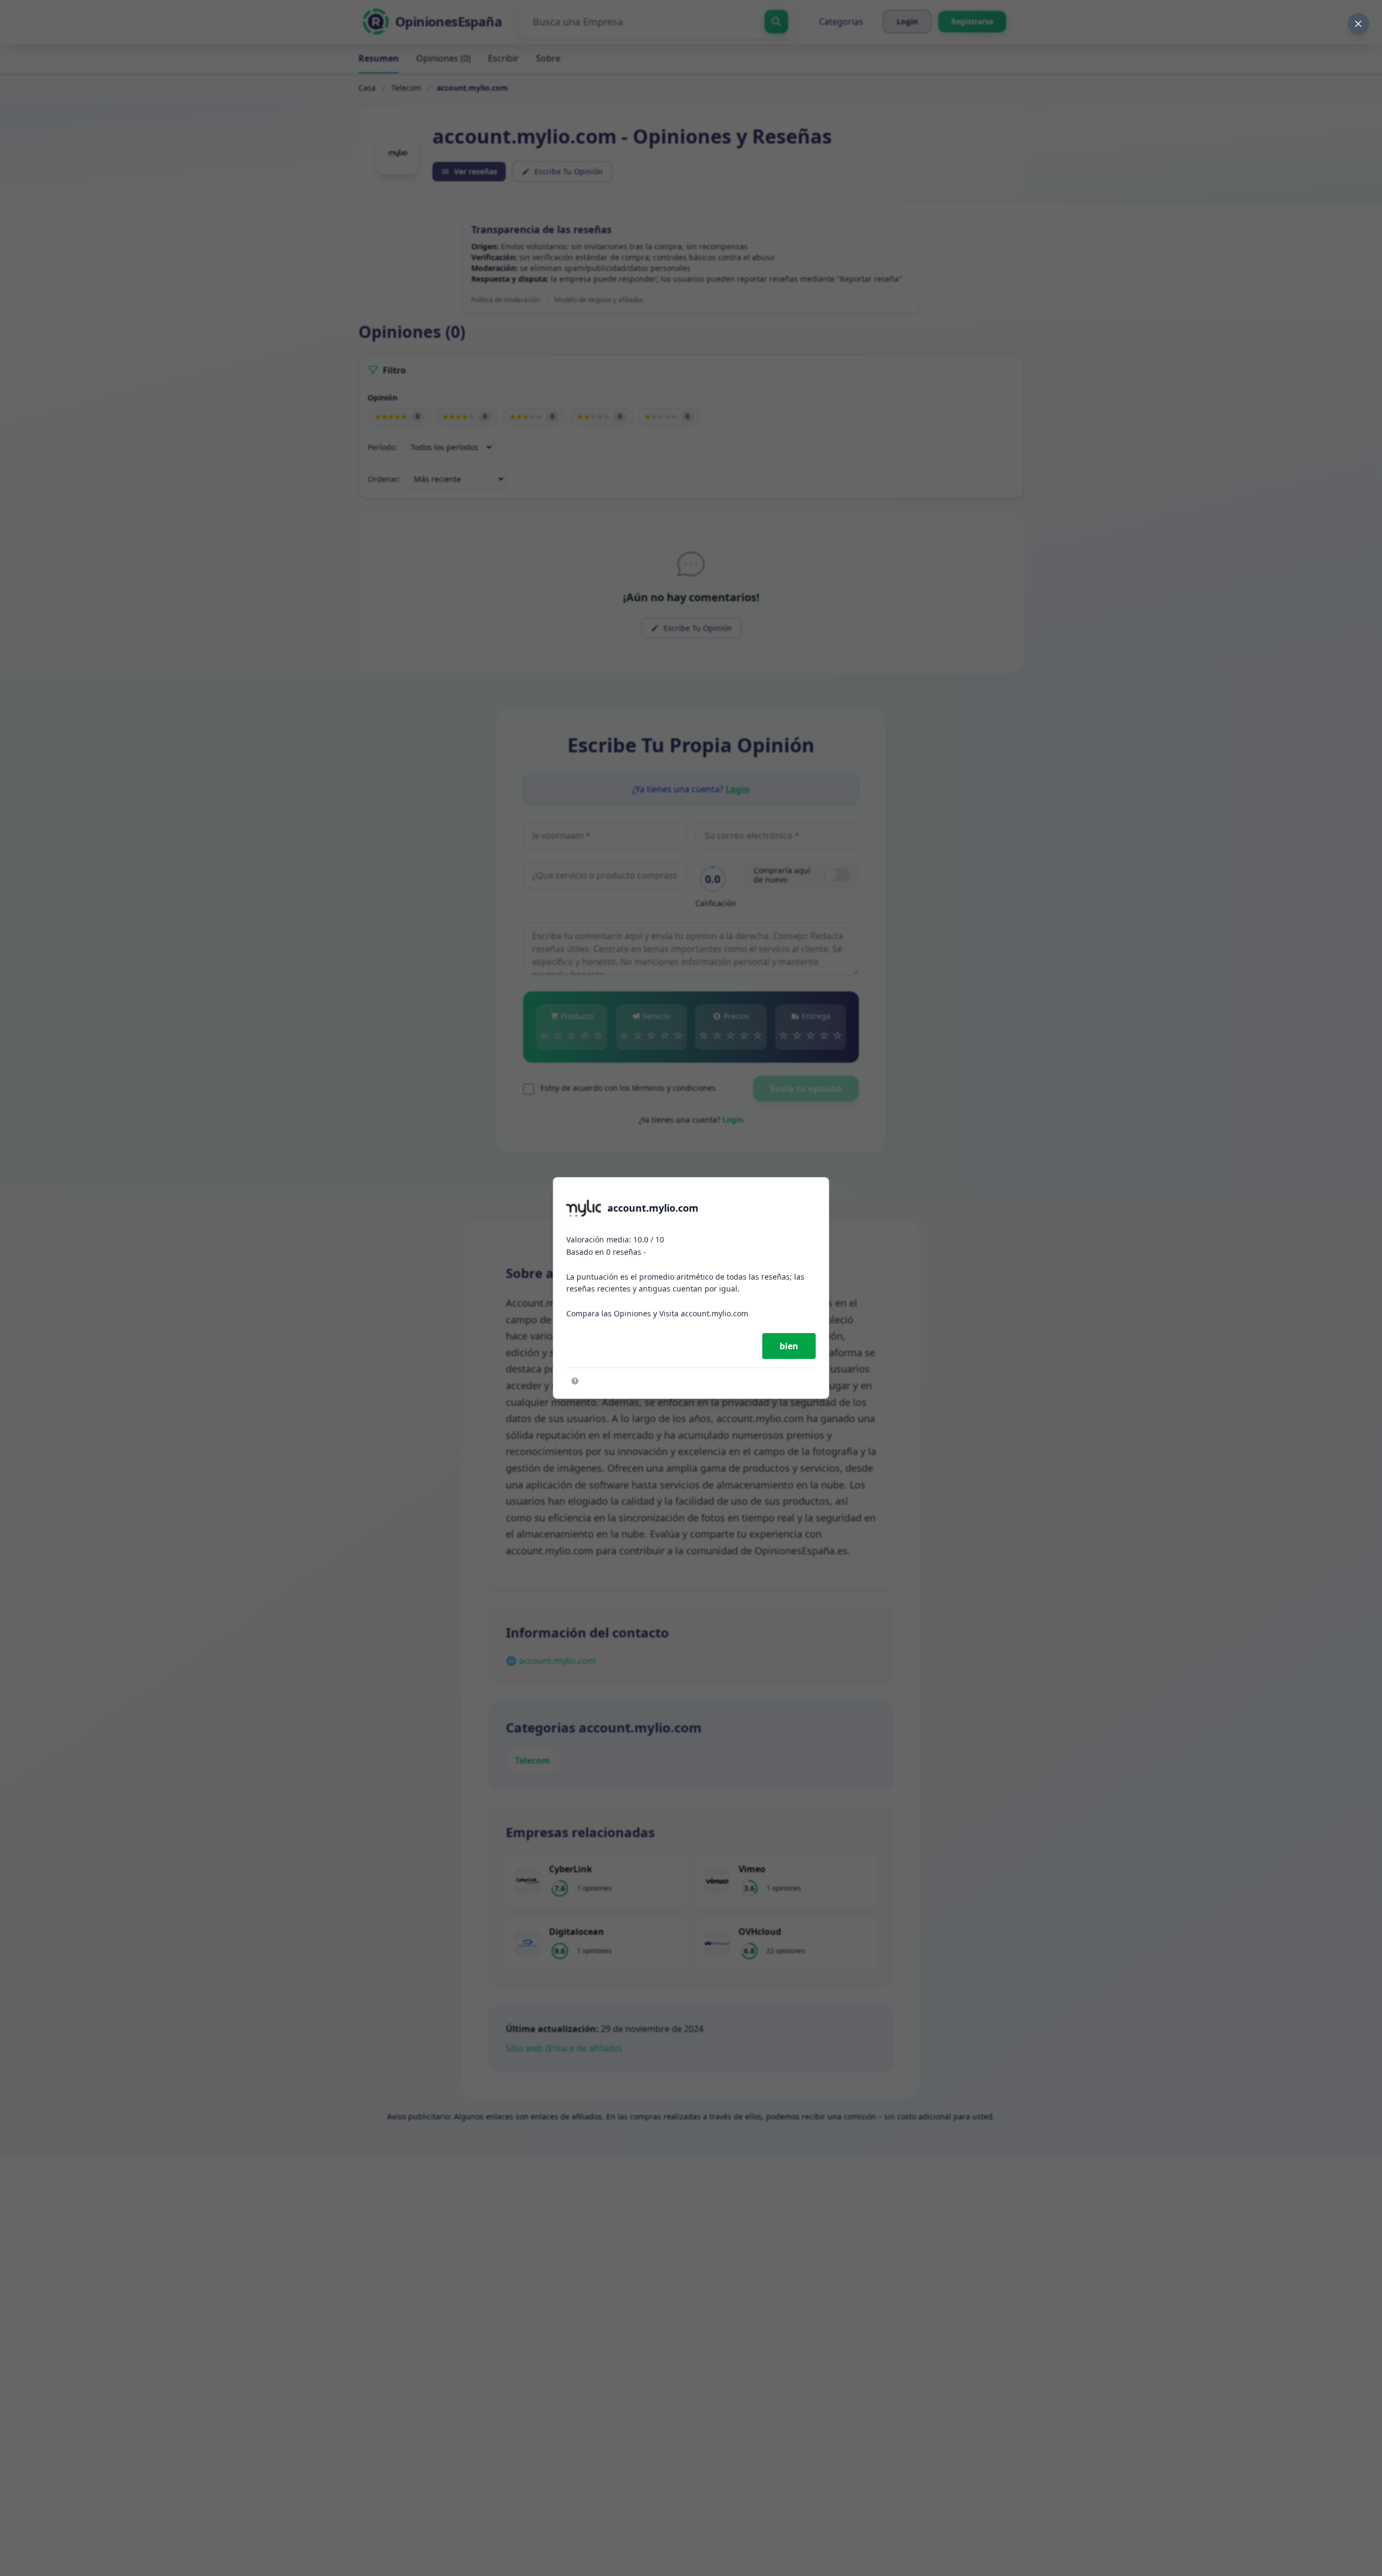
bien (789, 1346)
